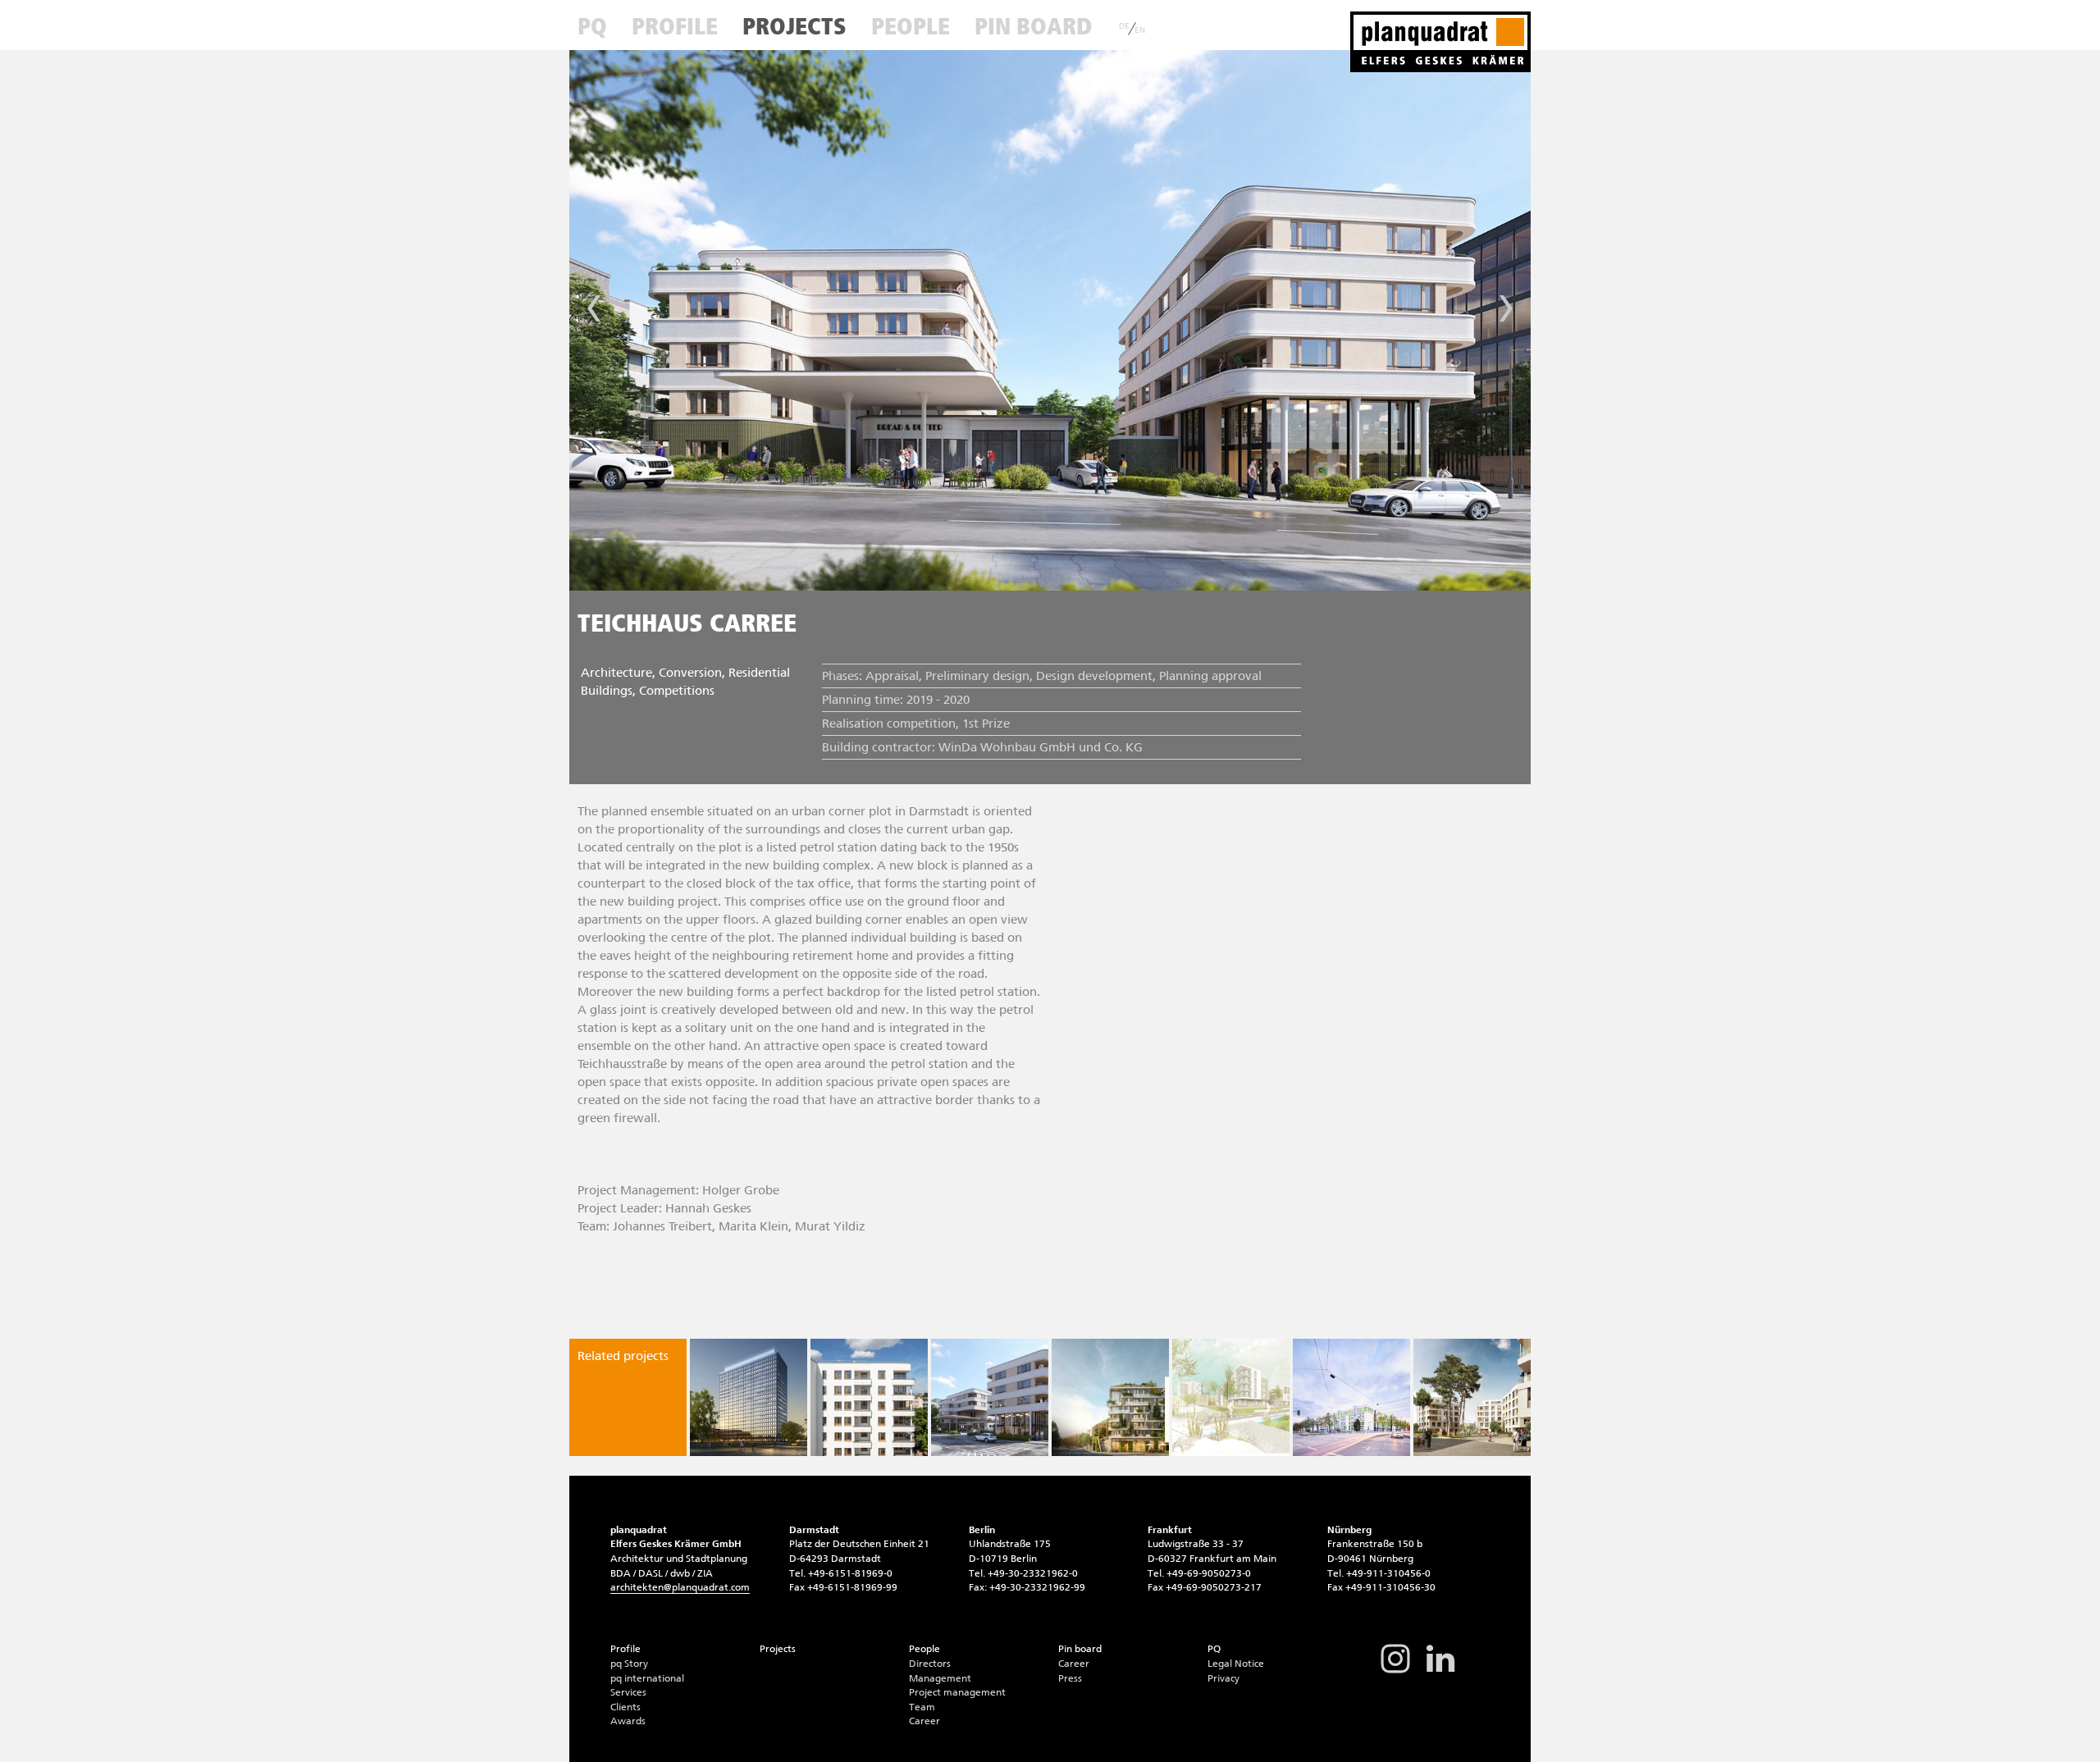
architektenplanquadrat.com (680, 1587)
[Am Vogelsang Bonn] (1231, 1397)
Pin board (1033, 26)
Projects (794, 26)
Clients (625, 1707)
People (911, 26)
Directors (930, 1664)
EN (1140, 30)
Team (922, 1707)
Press (1070, 1678)
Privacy (1223, 1678)
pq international (647, 1678)
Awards (628, 1721)
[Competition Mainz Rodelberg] (1472, 1397)
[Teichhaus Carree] (990, 1397)
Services (628, 1692)
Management (940, 1678)
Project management (957, 1692)
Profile (675, 26)
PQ (592, 26)
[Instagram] (1395, 1672)
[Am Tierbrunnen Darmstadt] (1110, 1397)
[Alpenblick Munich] (749, 1397)
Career (924, 1721)
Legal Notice (1236, 1664)
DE (1124, 26)
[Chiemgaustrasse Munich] (1351, 1397)
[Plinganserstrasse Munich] (869, 1397)
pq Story (629, 1664)
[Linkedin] (1440, 1672)
